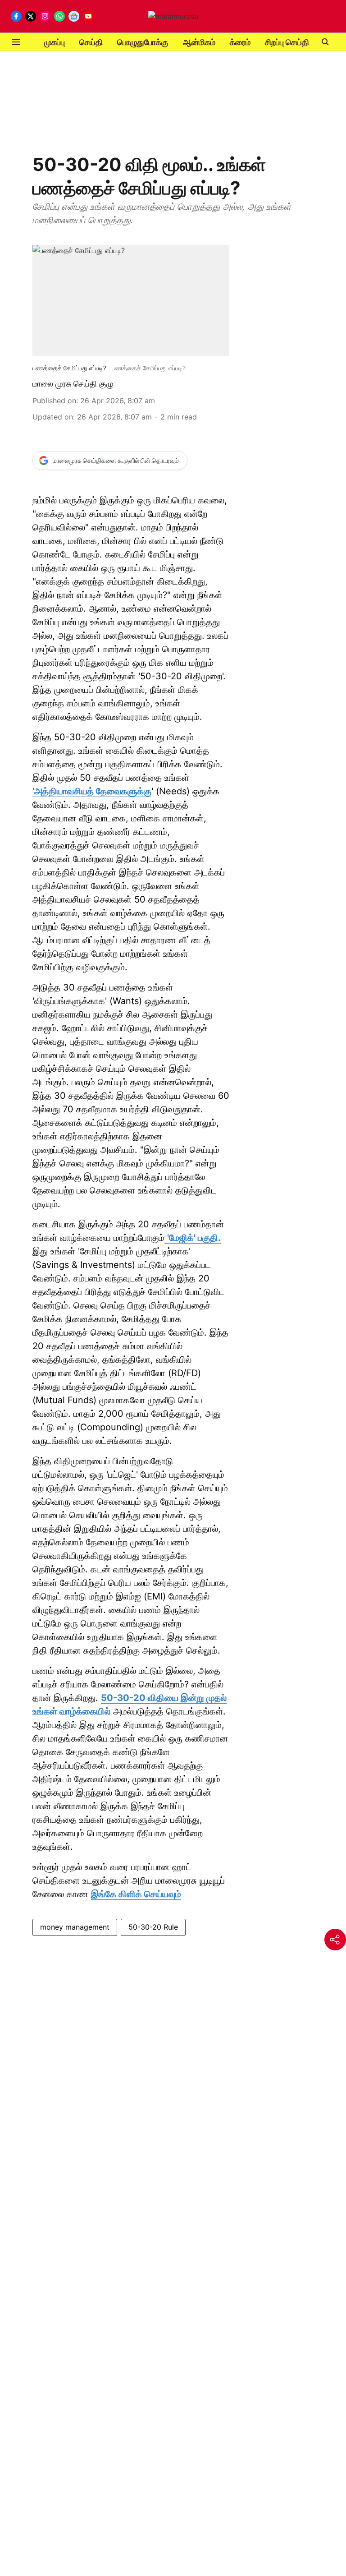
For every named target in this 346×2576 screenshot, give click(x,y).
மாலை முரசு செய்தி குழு (73, 384)
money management (75, 1927)
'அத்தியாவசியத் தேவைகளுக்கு (92, 791)
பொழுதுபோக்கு (143, 42)
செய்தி (91, 42)
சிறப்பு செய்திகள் (293, 42)
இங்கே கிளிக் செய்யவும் (136, 1894)
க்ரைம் (240, 42)
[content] (166, 1238)
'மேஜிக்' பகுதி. (194, 1238)
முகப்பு (55, 42)
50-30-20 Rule (153, 1927)
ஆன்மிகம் (199, 42)
